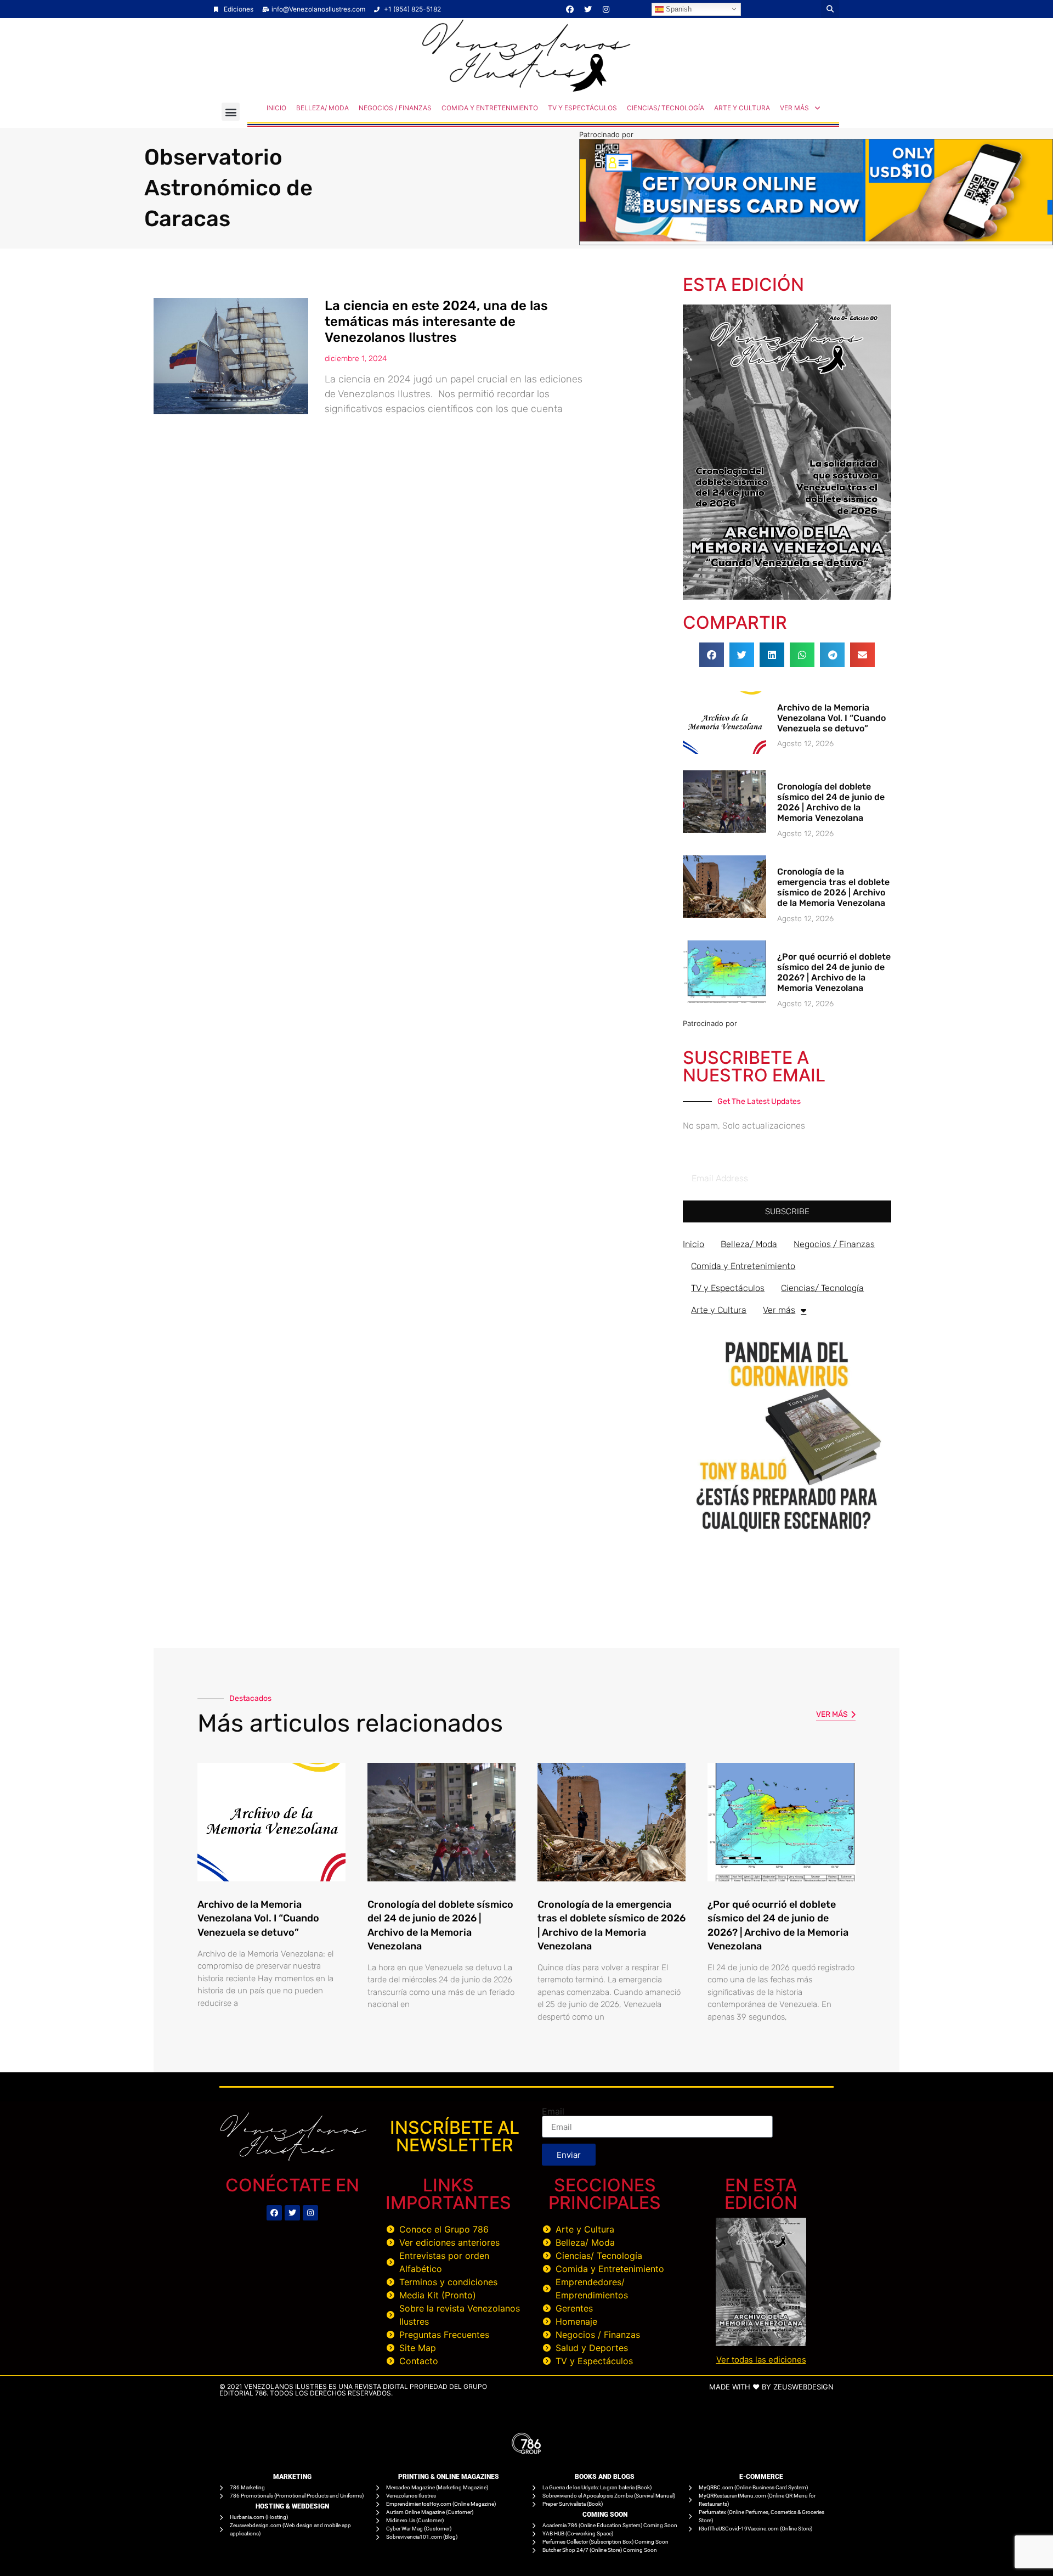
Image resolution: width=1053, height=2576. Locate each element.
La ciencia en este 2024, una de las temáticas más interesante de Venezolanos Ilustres (436, 322)
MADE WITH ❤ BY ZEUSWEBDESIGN (771, 2387)
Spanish (678, 9)
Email (553, 2111)
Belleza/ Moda (322, 108)
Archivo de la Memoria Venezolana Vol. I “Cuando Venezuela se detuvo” (831, 718)
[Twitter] (588, 9)
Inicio (276, 108)
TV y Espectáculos (582, 108)
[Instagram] (606, 9)
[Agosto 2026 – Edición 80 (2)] (787, 596)
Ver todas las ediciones (761, 2360)
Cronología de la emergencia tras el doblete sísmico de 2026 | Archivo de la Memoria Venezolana (833, 887)
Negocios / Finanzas (395, 108)
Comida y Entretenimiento (490, 108)
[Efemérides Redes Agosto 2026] (526, 89)
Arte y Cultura (742, 108)
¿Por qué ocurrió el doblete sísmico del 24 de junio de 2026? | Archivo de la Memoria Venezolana (834, 973)
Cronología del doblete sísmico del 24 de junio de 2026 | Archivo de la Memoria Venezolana (831, 802)
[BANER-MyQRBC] (816, 238)
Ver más (794, 108)
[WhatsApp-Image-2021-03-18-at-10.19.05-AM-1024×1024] (787, 1537)
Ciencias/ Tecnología (666, 108)
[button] (830, 9)
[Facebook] (570, 9)
